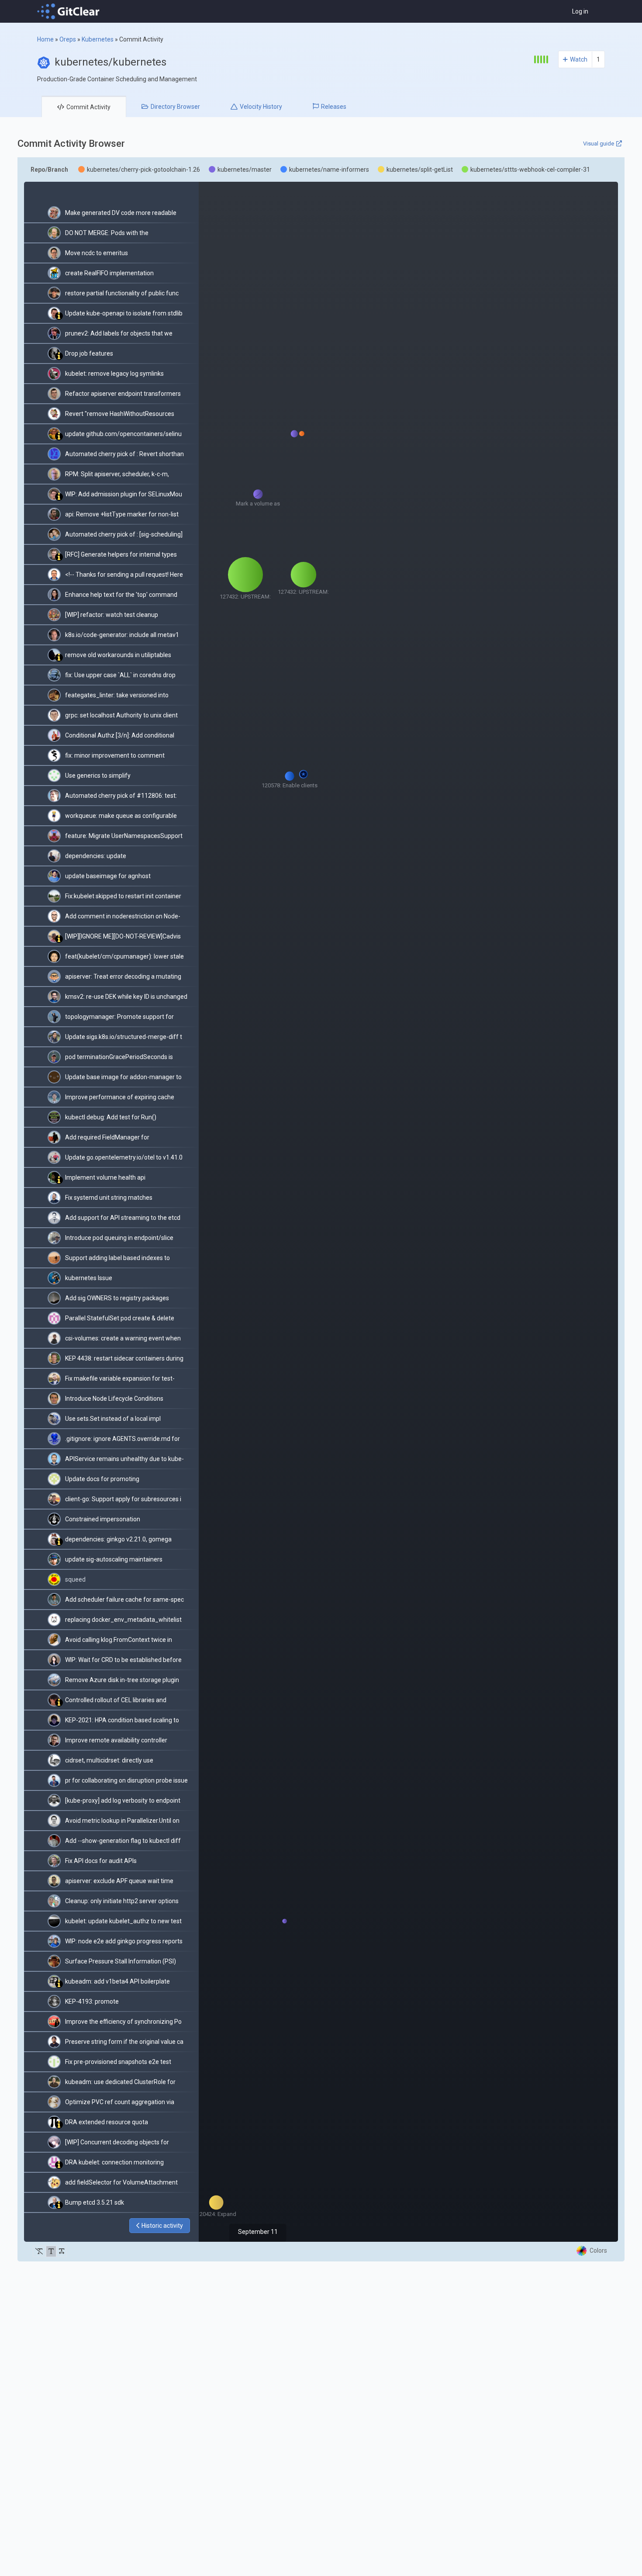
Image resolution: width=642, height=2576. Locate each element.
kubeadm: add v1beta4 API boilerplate (117, 1981)
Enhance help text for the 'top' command (121, 595)
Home (45, 39)
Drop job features (89, 353)
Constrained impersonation (103, 1519)
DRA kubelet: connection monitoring (114, 2162)
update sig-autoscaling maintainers (114, 1559)
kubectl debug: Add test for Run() (111, 1117)
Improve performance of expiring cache (120, 1097)
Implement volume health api (105, 1177)
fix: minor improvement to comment (115, 755)
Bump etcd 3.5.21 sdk (95, 2202)
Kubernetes (98, 39)
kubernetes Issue (89, 1278)
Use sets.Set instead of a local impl (113, 1419)
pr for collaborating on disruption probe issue (126, 1780)
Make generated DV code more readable (121, 213)
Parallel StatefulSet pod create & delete (120, 1318)
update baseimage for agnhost (108, 876)
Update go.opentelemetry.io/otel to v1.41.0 (124, 1157)
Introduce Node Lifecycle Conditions (114, 1399)
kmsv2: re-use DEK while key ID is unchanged (126, 997)
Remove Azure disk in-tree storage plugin (122, 1680)
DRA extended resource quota (107, 2122)
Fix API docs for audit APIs (101, 1861)
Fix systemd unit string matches (109, 1198)
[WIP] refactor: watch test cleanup (112, 615)
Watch (579, 59)
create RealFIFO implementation (109, 273)
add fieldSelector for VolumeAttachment (121, 2182)
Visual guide (599, 144)
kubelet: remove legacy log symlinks (114, 374)
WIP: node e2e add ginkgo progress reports (124, 1941)
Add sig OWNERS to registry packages (117, 1298)
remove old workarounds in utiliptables (118, 655)
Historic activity (162, 2226)
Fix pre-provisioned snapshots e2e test (118, 2062)
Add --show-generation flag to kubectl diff (123, 1841)
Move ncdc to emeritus (97, 253)
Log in (580, 11)
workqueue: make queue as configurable (121, 816)
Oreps (68, 39)
